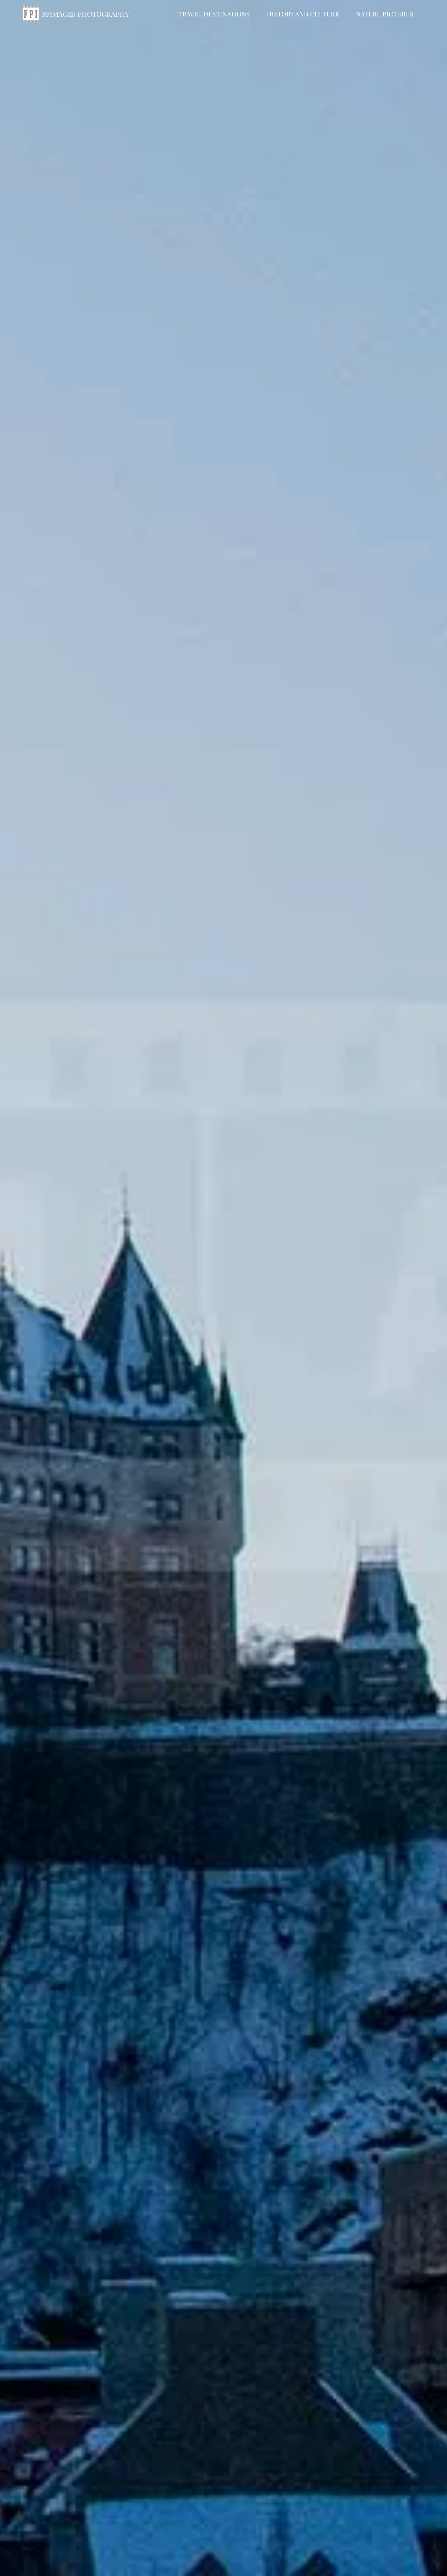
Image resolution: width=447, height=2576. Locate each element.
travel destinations (214, 14)
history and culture (303, 14)
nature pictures (385, 14)
